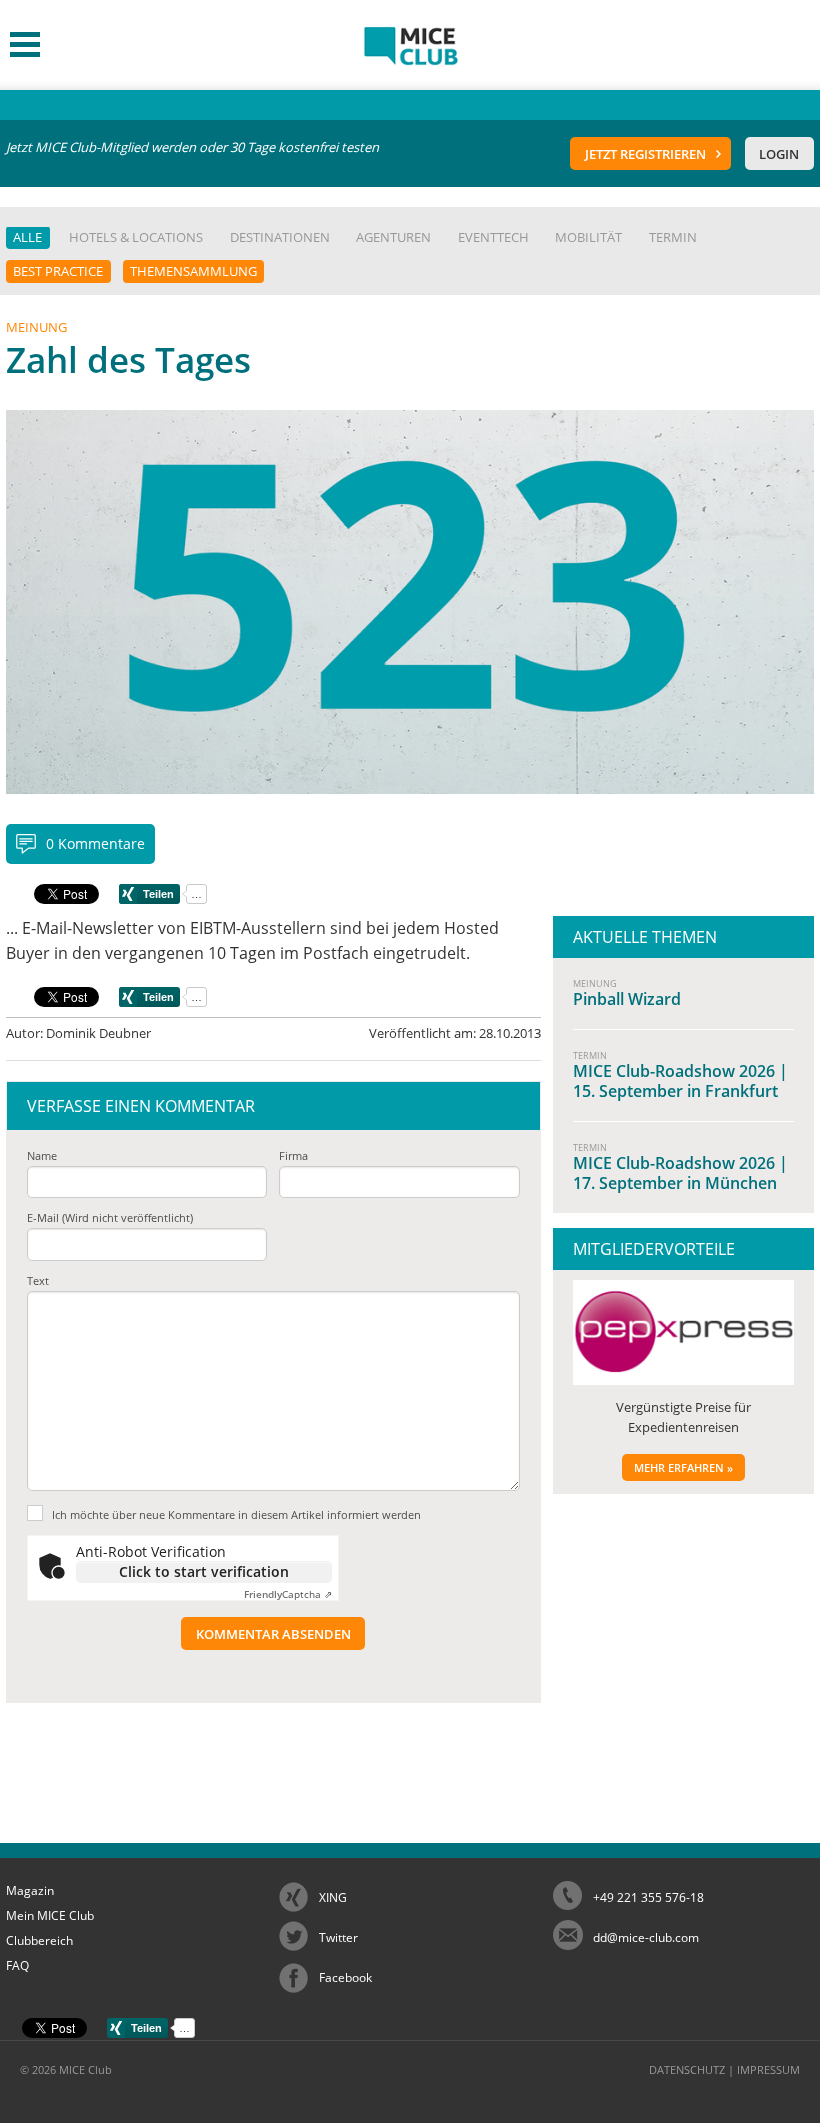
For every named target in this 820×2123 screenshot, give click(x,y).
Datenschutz (687, 2069)
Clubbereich (39, 1940)
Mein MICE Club (50, 1915)
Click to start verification (204, 1571)
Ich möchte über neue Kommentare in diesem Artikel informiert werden (236, 1514)
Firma (293, 1155)
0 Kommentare (95, 843)
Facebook (345, 1977)
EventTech (493, 237)
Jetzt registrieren (645, 154)
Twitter (338, 1937)
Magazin (30, 1890)
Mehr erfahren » (683, 1468)
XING (333, 1897)
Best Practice (58, 271)
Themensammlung (193, 271)
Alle (27, 237)
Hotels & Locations (136, 237)
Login (779, 154)
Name (42, 1155)
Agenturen (393, 237)
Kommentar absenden (273, 1634)
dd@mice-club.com (646, 1937)
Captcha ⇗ (288, 1594)
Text (38, 1280)
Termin (673, 237)
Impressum (768, 2069)
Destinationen (280, 237)
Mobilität (588, 237)
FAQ (17, 1965)
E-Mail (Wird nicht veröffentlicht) (110, 1217)
